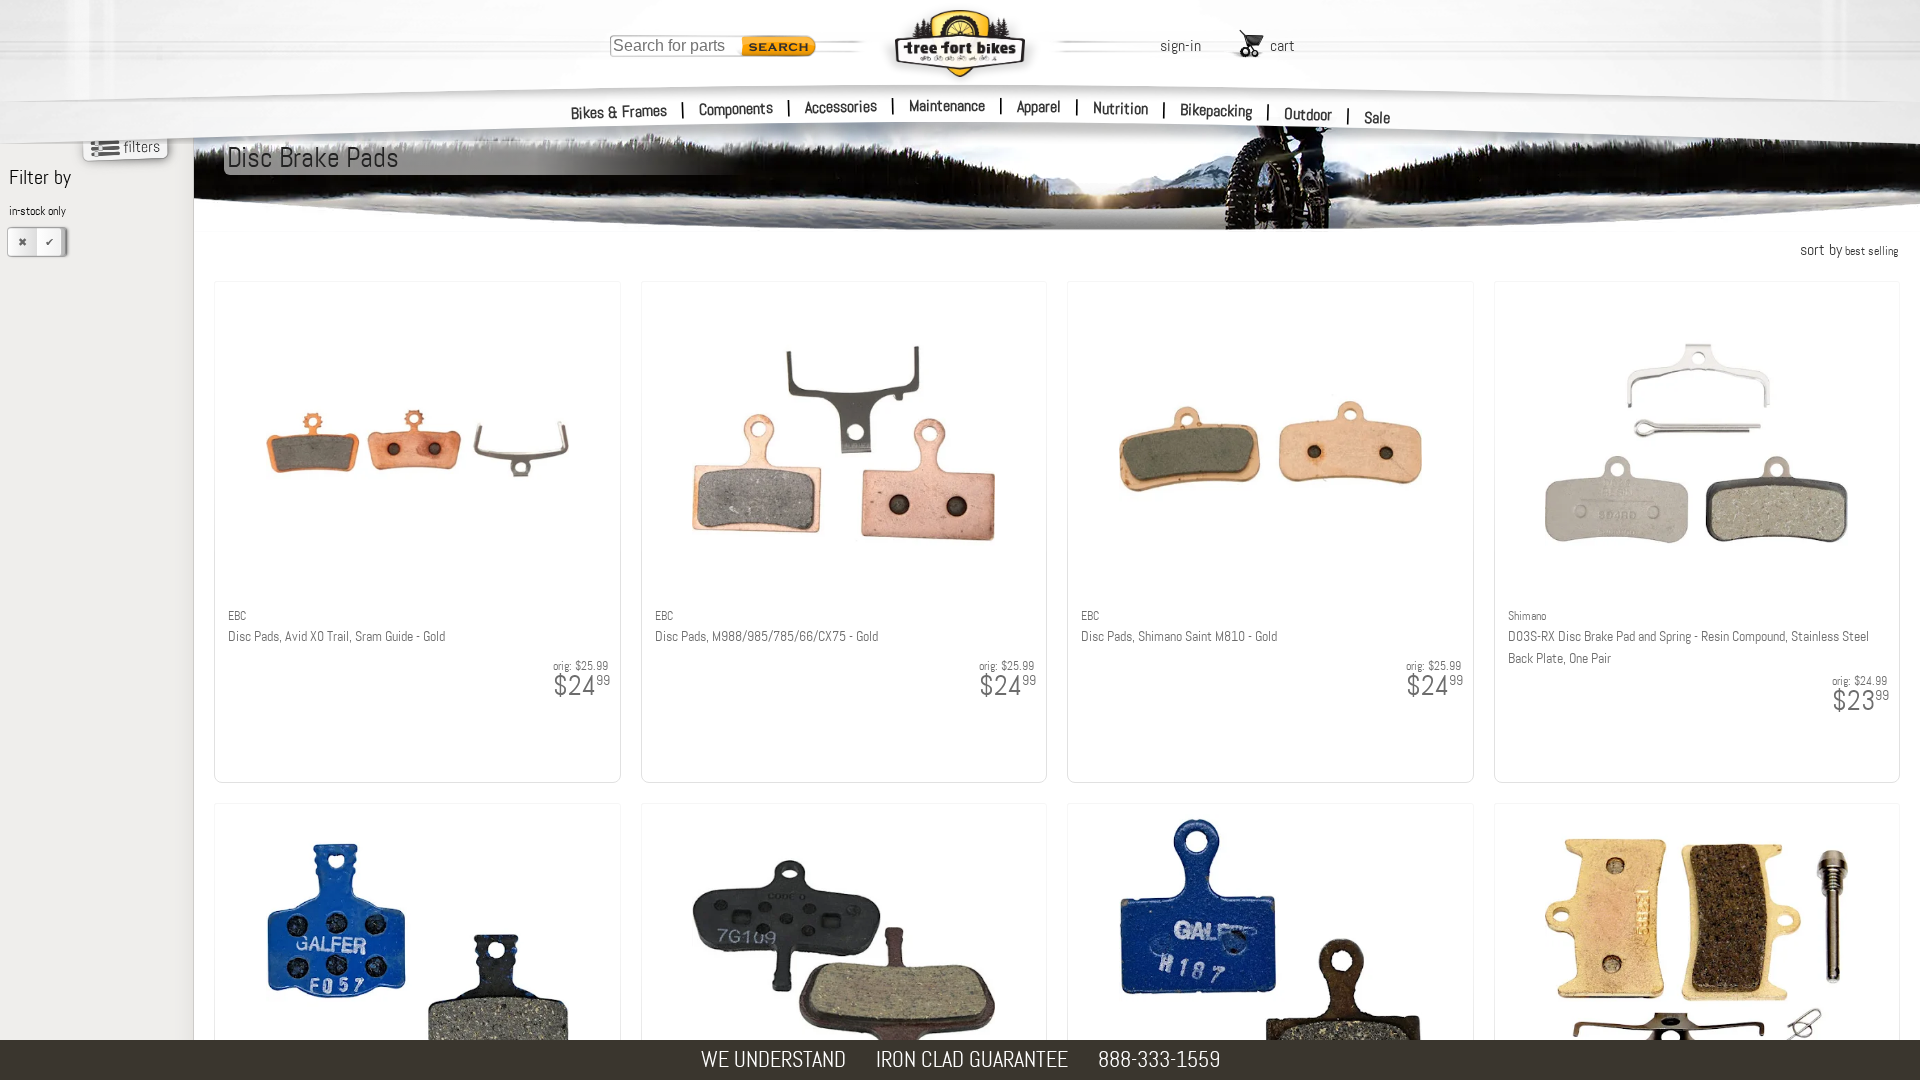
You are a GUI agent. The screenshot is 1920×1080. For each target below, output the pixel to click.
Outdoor (1308, 114)
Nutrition (1120, 108)
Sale (1377, 117)
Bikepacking (1216, 110)
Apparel (1039, 106)
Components (736, 108)
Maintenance (947, 105)
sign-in (1180, 45)
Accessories (841, 106)
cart (1282, 45)
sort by (1849, 249)
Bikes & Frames (619, 112)
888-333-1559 (1159, 1059)
